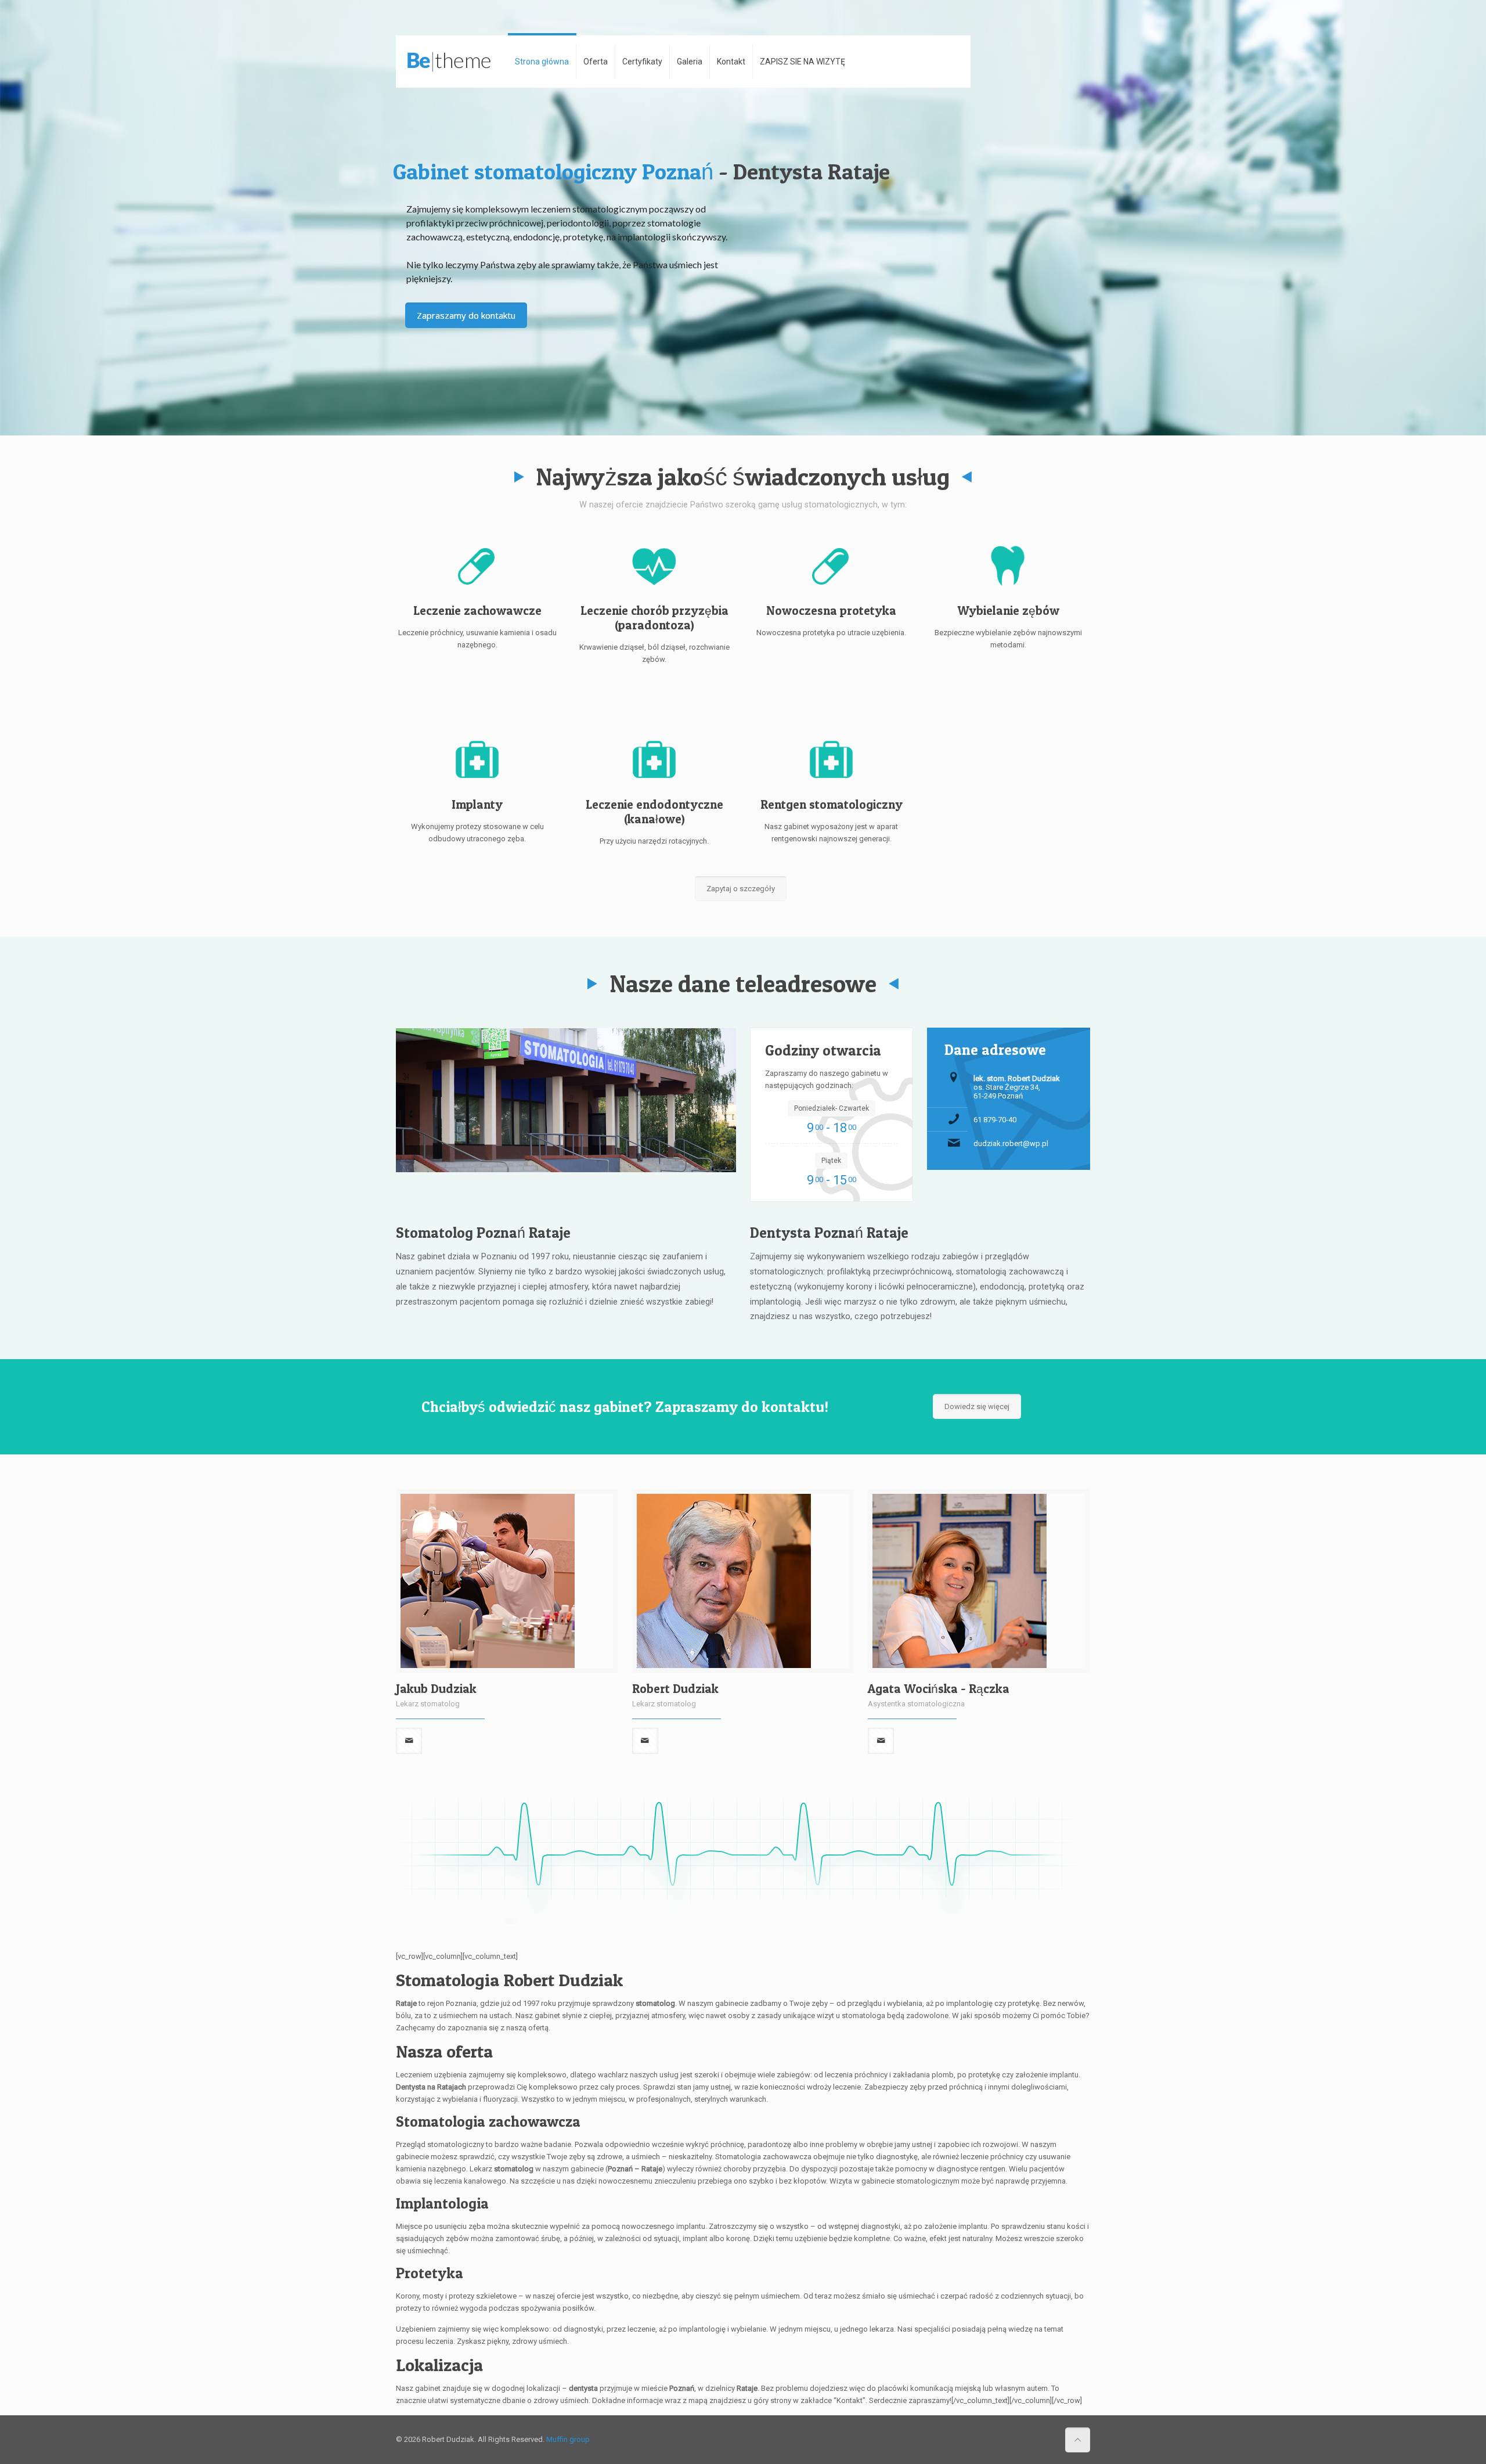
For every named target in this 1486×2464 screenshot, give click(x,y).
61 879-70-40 (995, 1120)
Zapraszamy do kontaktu (466, 315)
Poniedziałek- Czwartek (832, 1108)
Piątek (831, 1161)
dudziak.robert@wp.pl (1011, 1143)
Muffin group (568, 2439)
